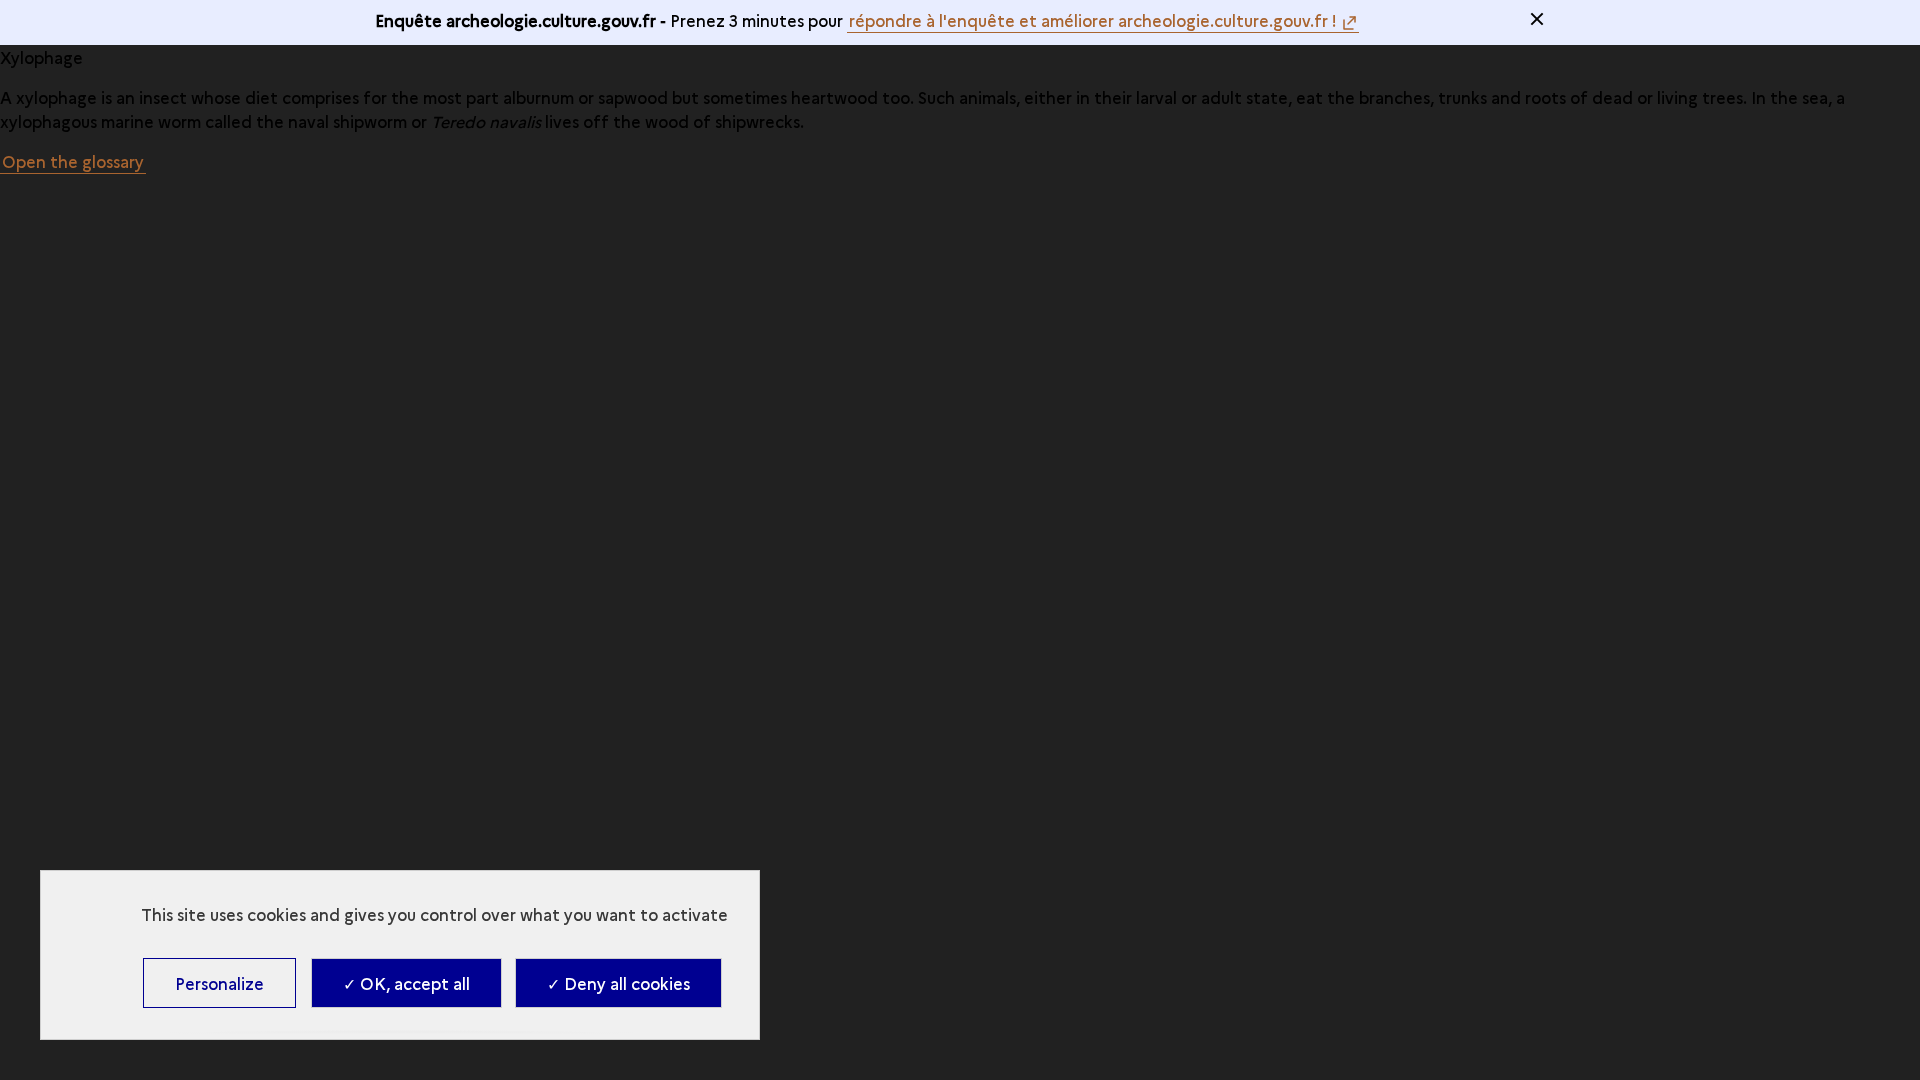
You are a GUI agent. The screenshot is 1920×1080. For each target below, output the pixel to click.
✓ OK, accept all (406, 983)
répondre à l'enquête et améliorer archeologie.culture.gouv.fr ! (1093, 20)
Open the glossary (73, 161)
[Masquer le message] (1537, 19)
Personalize (219, 983)
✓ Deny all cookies (618, 983)
